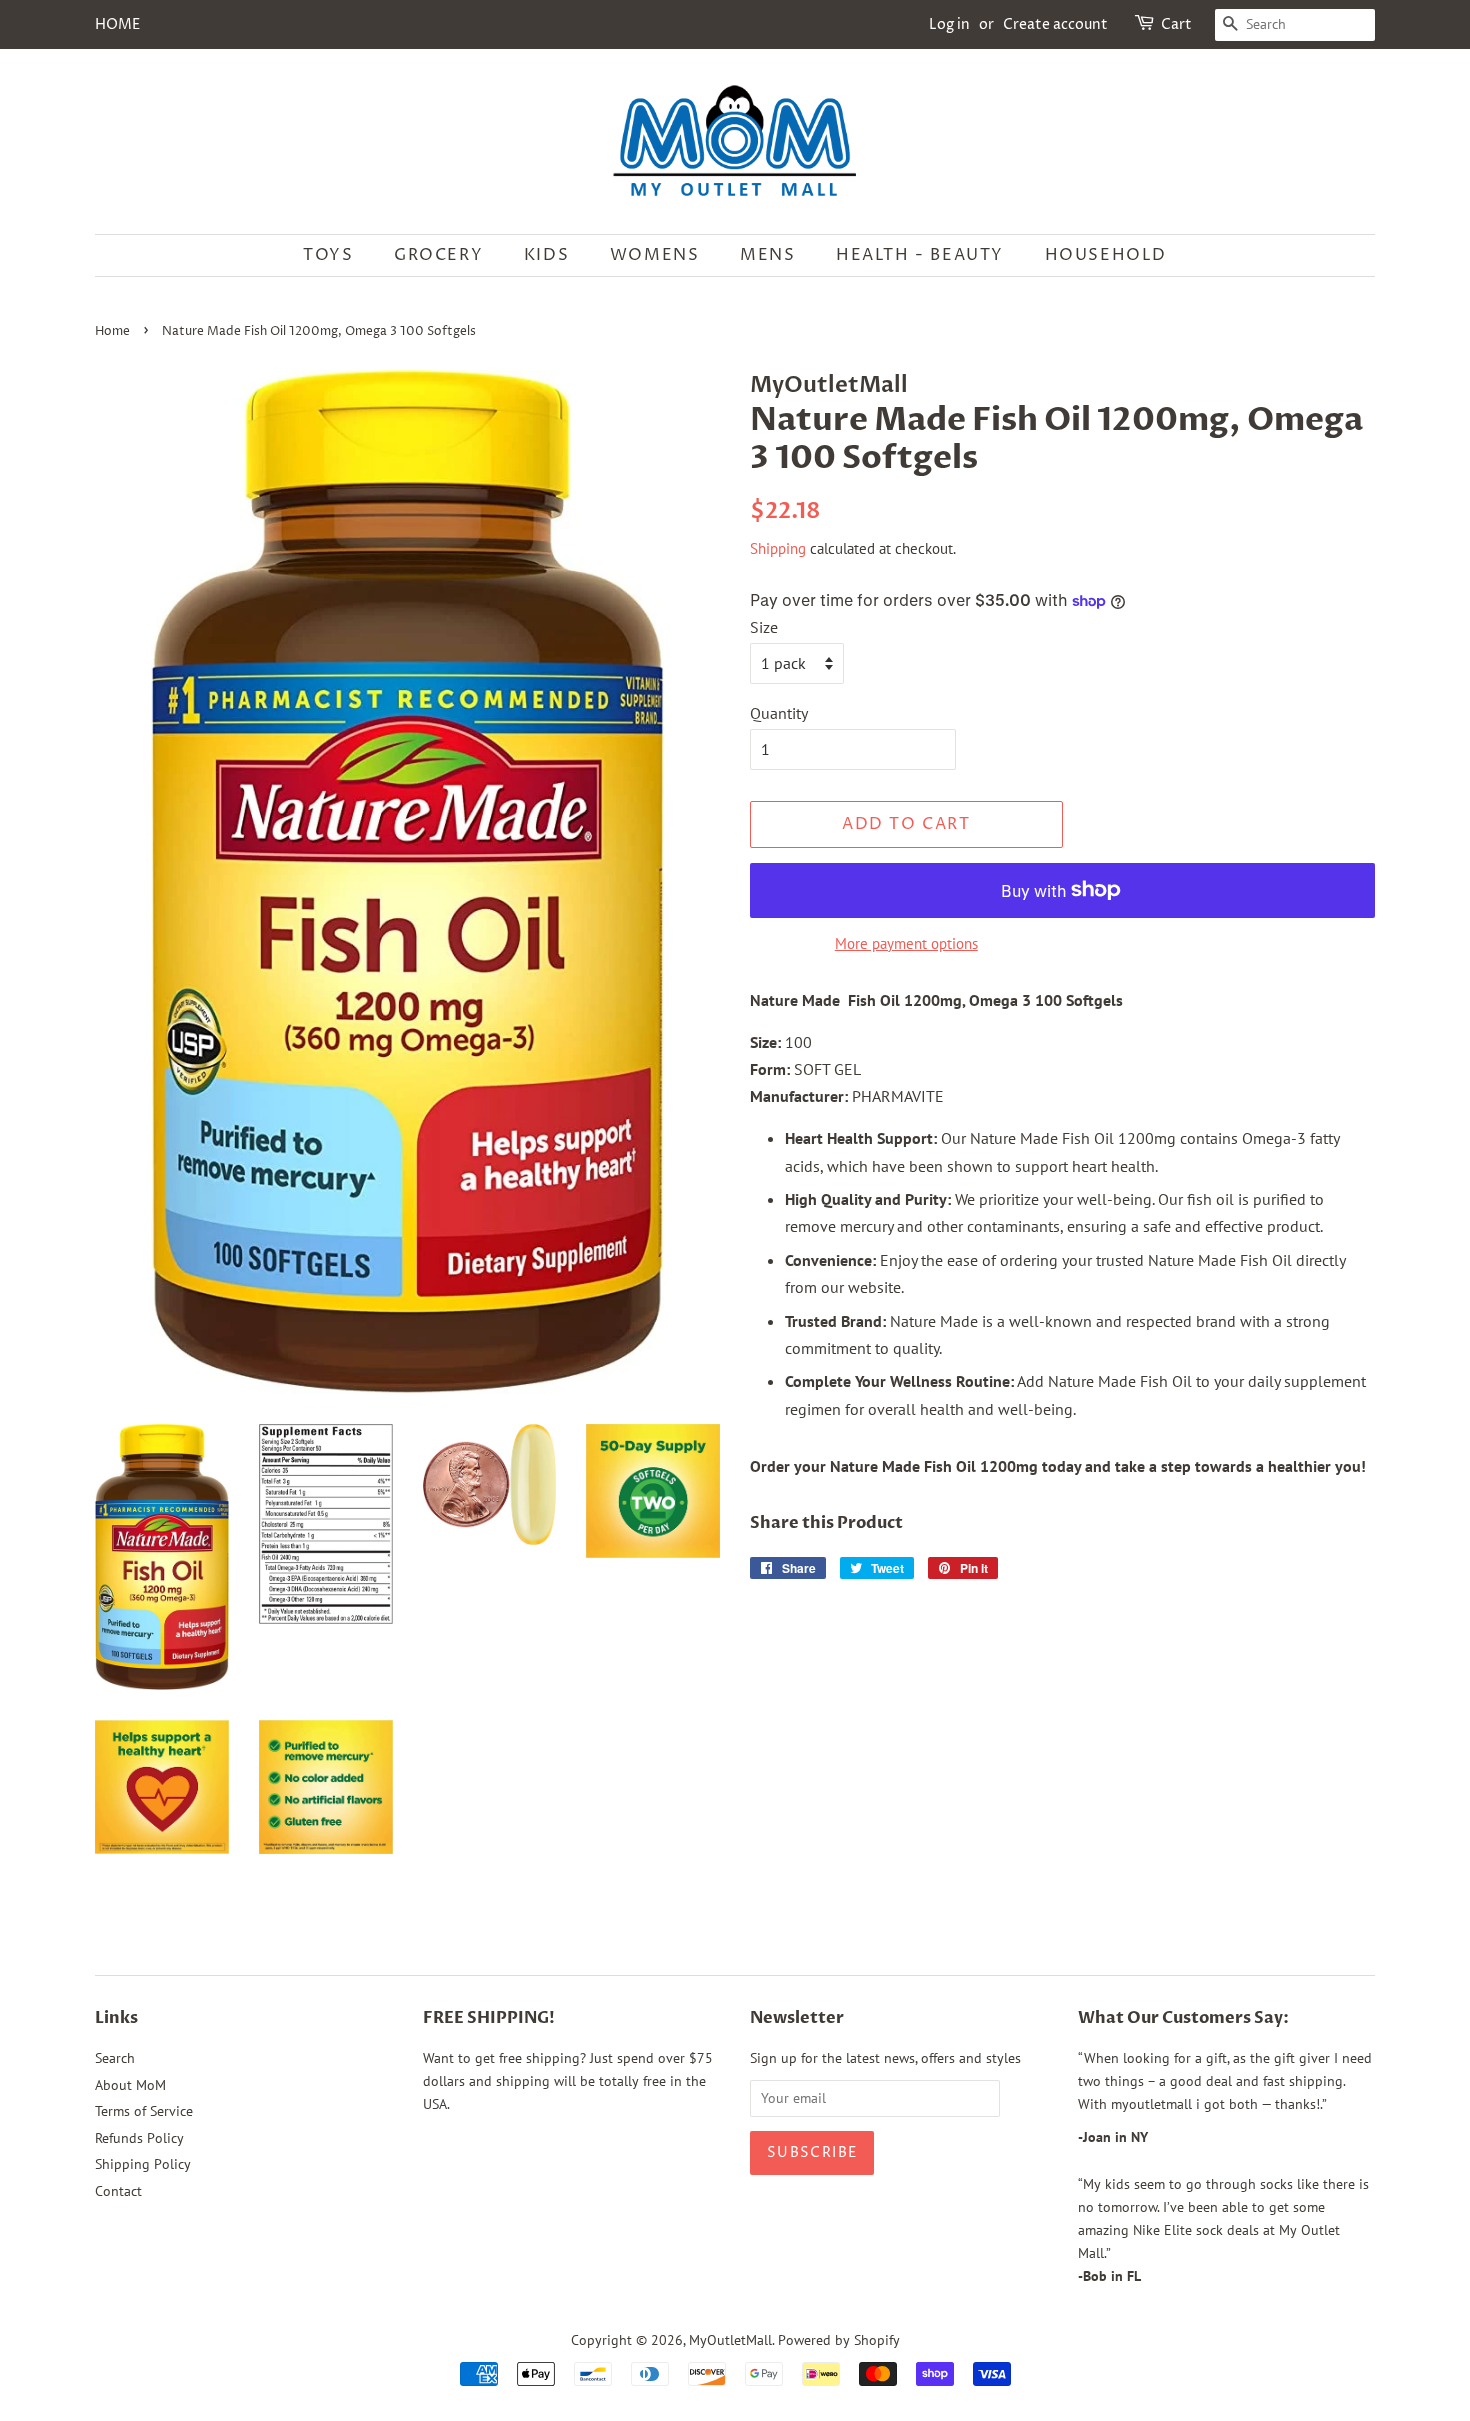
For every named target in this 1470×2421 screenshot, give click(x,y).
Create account (1055, 24)
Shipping (778, 548)
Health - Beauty (920, 255)
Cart (1176, 24)
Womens (655, 255)
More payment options (906, 943)
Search (115, 2058)
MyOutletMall (730, 2340)
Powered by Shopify (839, 2340)
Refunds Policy (139, 2138)
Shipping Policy (143, 2164)
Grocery (438, 255)
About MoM (130, 2085)
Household (1106, 255)
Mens (767, 255)
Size (764, 627)
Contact (118, 2191)
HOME (117, 24)
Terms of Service (144, 2111)
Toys (328, 255)
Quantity (779, 713)
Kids (546, 255)
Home (112, 331)
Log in (949, 24)
